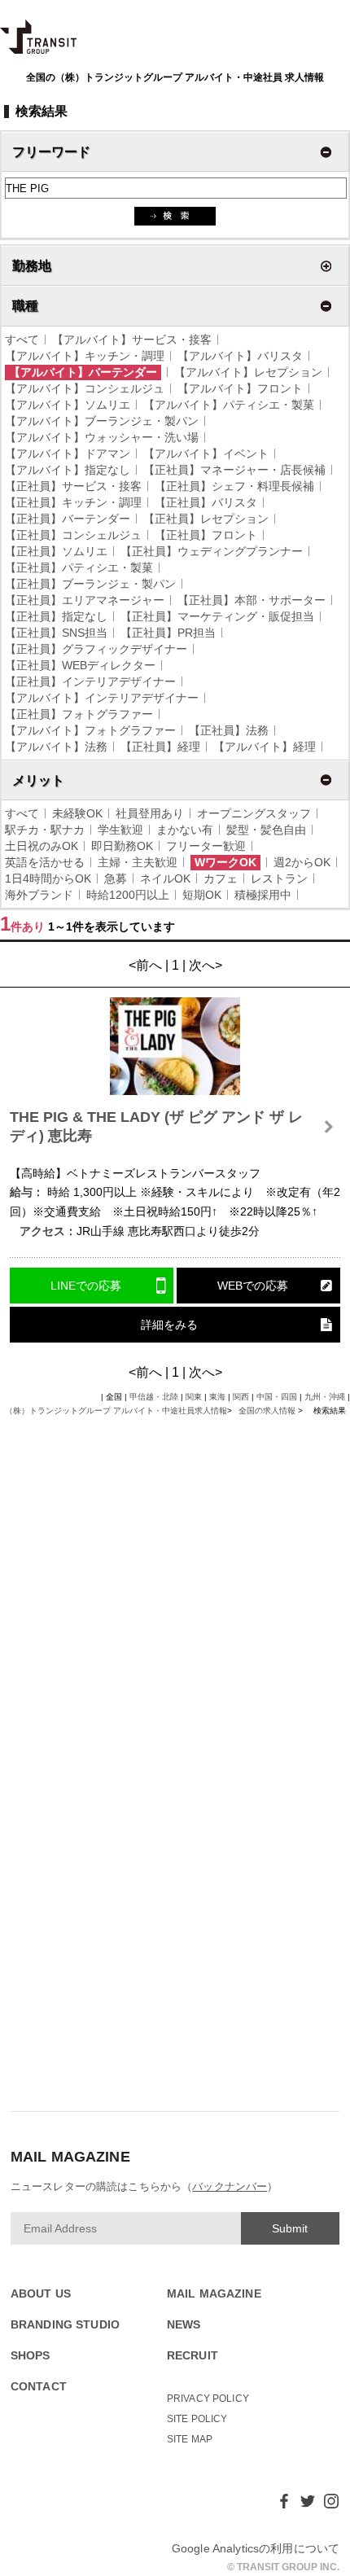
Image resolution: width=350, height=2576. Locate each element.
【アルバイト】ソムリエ (68, 405)
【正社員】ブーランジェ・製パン (90, 584)
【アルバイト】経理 (265, 747)
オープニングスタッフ (254, 813)
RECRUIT (192, 2356)
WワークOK (225, 862)
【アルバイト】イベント (206, 453)
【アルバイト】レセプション (248, 372)
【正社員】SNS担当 (56, 633)
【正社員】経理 (160, 747)
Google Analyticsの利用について (256, 2548)
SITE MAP (190, 2439)
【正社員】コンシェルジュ (73, 535)
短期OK (202, 895)
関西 (241, 1397)
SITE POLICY (197, 2419)
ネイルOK (165, 878)
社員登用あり (150, 813)
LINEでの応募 (86, 1286)
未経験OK (77, 813)
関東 (194, 1397)
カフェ (221, 878)
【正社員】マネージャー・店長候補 (234, 470)
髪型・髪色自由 (266, 830)
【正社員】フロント (206, 535)
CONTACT (39, 2387)
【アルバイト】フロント (240, 388)
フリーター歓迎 (206, 846)
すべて (22, 340)
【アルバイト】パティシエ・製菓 (229, 405)
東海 (217, 1397)
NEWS (184, 2325)
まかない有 (185, 830)
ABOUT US (41, 2294)
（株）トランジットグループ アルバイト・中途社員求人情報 (116, 1411)
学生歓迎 (120, 830)
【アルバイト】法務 (56, 747)
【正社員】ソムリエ (56, 551)
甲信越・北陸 (154, 1397)
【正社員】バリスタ (206, 502)
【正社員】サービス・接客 (73, 486)
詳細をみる (169, 1325)
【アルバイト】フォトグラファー (90, 730)
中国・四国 (277, 1397)
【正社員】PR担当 (168, 633)
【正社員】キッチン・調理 (73, 502)
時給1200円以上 (128, 895)
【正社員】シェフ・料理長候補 (234, 486)
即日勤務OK (122, 846)
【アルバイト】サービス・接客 (132, 340)
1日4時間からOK (48, 878)
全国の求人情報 (268, 1411)
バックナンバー (230, 2186)
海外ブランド (39, 895)
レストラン (279, 878)
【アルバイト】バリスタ (240, 356)
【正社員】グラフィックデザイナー (96, 649)
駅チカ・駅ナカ (45, 830)
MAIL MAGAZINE (214, 2294)
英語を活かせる (45, 862)
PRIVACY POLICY (208, 2399)
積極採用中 (263, 895)
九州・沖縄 (325, 1397)
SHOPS (31, 2356)
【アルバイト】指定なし (68, 470)
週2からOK (302, 862)
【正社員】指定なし (56, 616)
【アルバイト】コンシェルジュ (85, 388)
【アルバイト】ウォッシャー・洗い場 (102, 437)
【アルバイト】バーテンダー (83, 372)
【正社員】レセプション (206, 519)
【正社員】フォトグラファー (79, 714)
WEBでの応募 (253, 1286)
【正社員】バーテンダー (68, 519)
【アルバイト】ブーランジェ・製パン (102, 421)
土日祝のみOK (42, 846)
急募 (116, 878)
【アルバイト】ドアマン (68, 453)
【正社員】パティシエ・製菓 (79, 567)
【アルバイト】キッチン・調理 (85, 356)
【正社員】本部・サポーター (252, 600)
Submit (290, 2228)
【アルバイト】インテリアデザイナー (102, 698)
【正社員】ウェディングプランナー (212, 551)
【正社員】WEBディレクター (80, 665)
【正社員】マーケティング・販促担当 (217, 616)
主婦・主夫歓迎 (138, 862)
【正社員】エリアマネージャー (85, 600)
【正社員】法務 (229, 730)
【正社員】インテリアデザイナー (90, 681)
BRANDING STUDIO (65, 2325)
